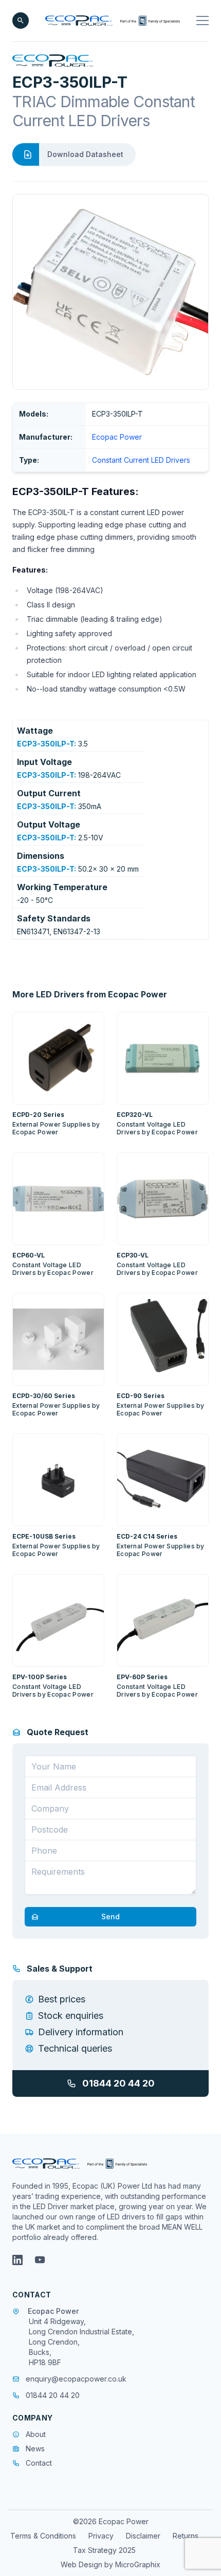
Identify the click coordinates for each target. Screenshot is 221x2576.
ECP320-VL (135, 1115)
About (36, 2434)
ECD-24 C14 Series (147, 1536)
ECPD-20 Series (38, 1115)
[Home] (113, 21)
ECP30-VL (133, 1255)
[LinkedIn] (17, 2260)
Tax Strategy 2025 (104, 2550)
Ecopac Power (117, 437)
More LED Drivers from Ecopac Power (90, 994)
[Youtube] (40, 2260)
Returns (186, 2536)
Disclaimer (143, 2536)
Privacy (101, 2536)
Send (110, 1916)
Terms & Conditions (43, 2536)
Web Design (82, 2564)
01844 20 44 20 (118, 2083)
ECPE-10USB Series (44, 1536)
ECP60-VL (29, 1255)
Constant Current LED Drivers (141, 460)
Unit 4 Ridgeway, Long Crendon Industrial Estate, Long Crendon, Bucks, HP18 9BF (81, 2342)
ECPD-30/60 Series (44, 1396)
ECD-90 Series (141, 1396)
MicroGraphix (138, 2564)
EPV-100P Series (40, 1677)
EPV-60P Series (142, 1677)
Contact (39, 2463)
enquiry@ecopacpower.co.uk (76, 2379)
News (35, 2449)
